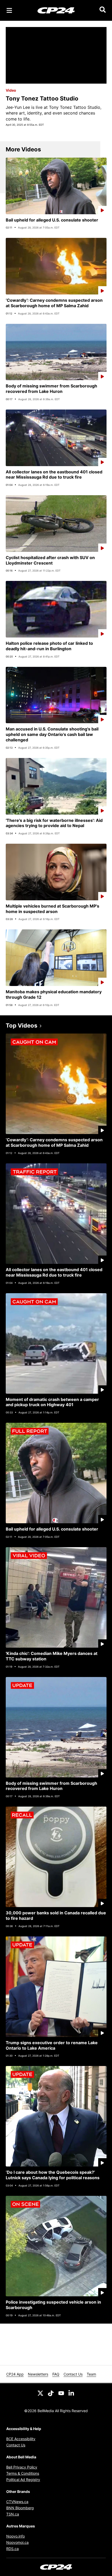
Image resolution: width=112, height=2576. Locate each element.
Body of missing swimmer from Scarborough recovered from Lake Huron (51, 389)
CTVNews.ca (17, 2502)
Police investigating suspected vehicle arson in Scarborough (53, 2305)
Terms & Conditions (23, 2473)
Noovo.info (15, 2536)
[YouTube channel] (61, 2393)
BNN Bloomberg (20, 2508)
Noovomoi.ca (17, 2542)
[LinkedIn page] (72, 2393)
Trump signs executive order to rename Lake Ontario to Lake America (52, 2045)
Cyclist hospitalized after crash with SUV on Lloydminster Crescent (50, 560)
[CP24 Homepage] (56, 10)
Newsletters (38, 2374)
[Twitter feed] (40, 2393)
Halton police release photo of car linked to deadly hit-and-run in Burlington (49, 646)
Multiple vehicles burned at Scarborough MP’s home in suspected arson (52, 909)
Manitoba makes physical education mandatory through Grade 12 (54, 994)
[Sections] (9, 10)
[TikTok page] (51, 2393)
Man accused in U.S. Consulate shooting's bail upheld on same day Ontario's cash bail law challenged (52, 734)
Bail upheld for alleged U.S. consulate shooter (52, 220)
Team (91, 2374)
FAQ (56, 2374)
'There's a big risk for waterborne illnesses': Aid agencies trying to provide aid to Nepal (54, 823)
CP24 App (15, 2374)
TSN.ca (13, 2514)
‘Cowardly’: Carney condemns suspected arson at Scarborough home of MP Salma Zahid (54, 303)
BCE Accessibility (21, 2439)
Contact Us (73, 2374)
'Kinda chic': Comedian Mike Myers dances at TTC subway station (52, 1656)
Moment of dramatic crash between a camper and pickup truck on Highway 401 (52, 1402)
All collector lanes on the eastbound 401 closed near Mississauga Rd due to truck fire (54, 475)
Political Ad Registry (23, 2480)
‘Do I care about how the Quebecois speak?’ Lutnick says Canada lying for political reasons (53, 2175)
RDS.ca (13, 2549)
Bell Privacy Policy (22, 2467)
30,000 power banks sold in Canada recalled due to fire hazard (56, 1916)
